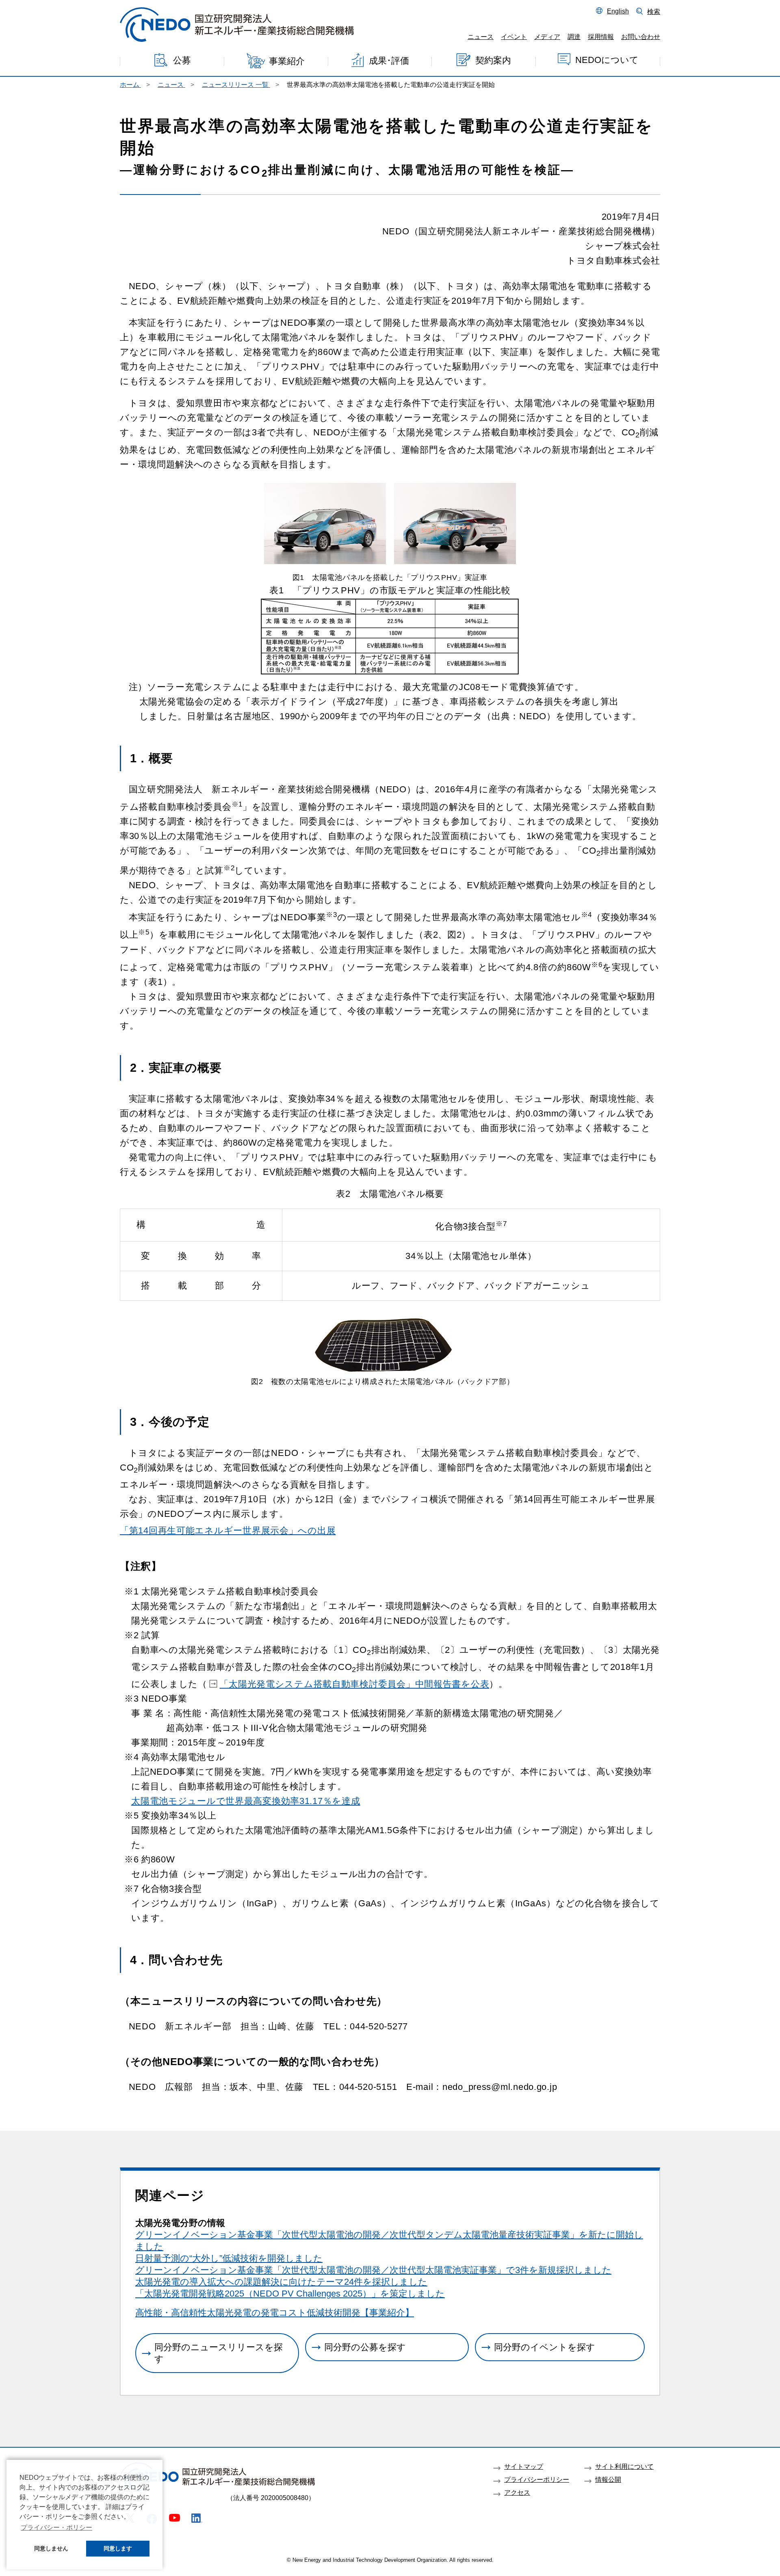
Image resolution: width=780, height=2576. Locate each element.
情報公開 (608, 2479)
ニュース (481, 37)
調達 (574, 37)
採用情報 (601, 37)
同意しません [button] (51, 2548)
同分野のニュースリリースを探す (219, 2353)
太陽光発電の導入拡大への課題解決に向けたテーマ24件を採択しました (281, 2282)
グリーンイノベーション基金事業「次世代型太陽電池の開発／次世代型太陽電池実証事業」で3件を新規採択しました (373, 2270)
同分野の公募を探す (365, 2347)
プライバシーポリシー (537, 2479)
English (618, 11)
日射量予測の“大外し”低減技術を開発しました (229, 2258)
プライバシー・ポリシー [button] (56, 2527)
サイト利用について (624, 2466)
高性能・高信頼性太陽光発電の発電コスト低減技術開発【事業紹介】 (275, 2313)
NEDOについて (607, 60)
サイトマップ (524, 2466)
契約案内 (493, 60)
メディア (547, 37)
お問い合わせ (641, 37)
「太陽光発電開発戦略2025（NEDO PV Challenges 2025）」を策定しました (290, 2294)
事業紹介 (287, 61)
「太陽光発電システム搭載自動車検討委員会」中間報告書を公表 (354, 1684)
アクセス (517, 2492)
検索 (654, 11)
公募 (182, 60)
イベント (514, 37)
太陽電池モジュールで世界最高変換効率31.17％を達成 (246, 1801)
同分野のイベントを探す (545, 2347)
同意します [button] (118, 2548)
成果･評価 (389, 61)
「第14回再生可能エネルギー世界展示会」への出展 (228, 1530)
